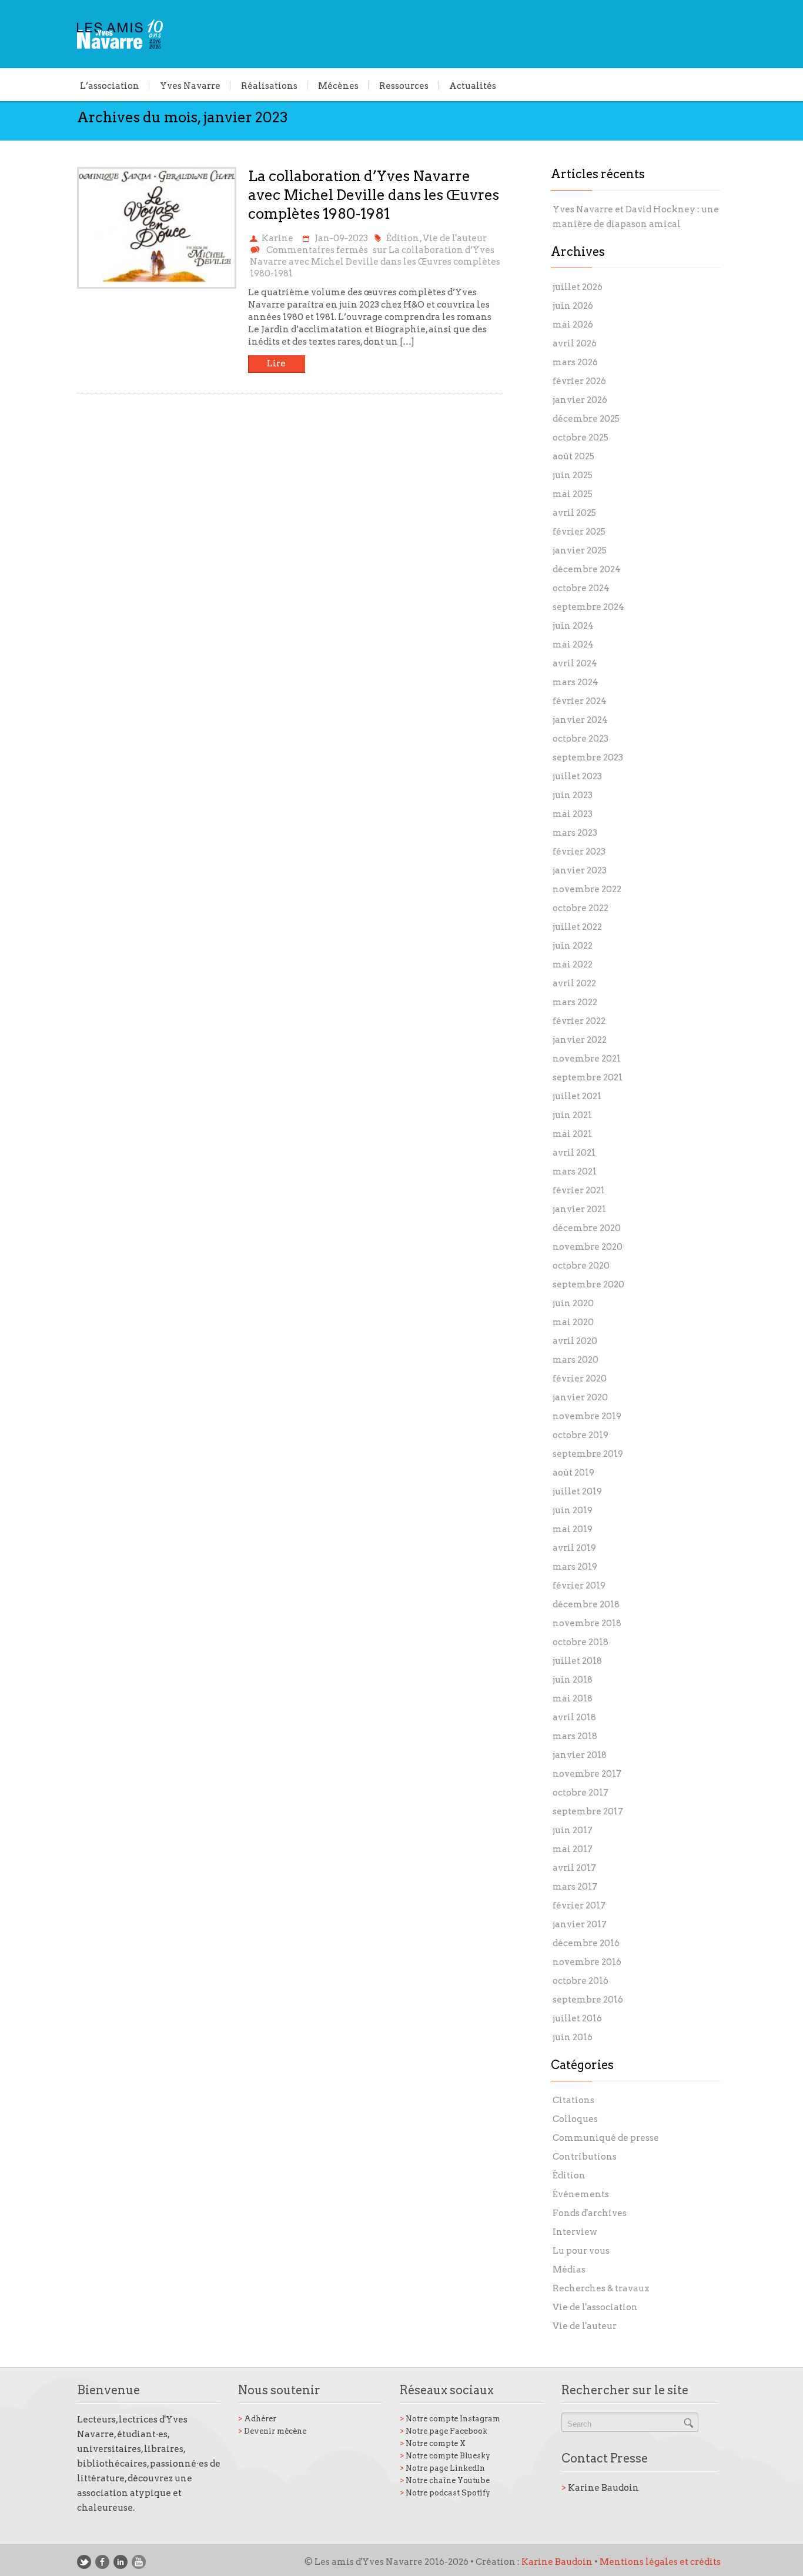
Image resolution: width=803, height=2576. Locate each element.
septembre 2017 (588, 1811)
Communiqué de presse (606, 2138)
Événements (581, 2194)
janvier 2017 (580, 1924)
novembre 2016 (587, 1962)
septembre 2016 (588, 2000)
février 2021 (579, 1190)
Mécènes (338, 85)
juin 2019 (573, 1510)
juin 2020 (573, 1303)
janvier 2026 (580, 400)
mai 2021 (572, 1134)
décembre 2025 (586, 419)
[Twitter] (84, 2562)
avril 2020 (575, 1341)
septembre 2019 (588, 1454)
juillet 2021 (577, 1096)
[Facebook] (102, 2562)
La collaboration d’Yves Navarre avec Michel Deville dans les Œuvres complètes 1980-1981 (374, 195)
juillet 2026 (578, 287)
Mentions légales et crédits (660, 2562)
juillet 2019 (577, 1491)
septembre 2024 (588, 607)
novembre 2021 (587, 1059)
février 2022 (579, 1021)
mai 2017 (573, 1849)
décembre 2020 (587, 1228)
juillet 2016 (577, 2018)
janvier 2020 (580, 1397)
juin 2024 (573, 626)
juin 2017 (573, 1830)
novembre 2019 (587, 1416)
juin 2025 (573, 475)
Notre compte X (433, 2443)
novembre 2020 (588, 1247)
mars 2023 (575, 833)
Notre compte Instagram (450, 2419)
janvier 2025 (580, 550)
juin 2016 (573, 2037)
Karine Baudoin (600, 2488)
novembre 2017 (587, 1774)
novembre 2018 (587, 1623)
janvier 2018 (580, 1755)
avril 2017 (574, 1868)
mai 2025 (573, 494)
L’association (110, 85)
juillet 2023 (577, 776)
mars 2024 (576, 682)
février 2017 (579, 1906)
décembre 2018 (586, 1604)
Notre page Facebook (444, 2431)
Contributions (585, 2157)
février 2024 (580, 701)
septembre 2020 (588, 1284)
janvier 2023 (580, 870)
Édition (403, 238)
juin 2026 (573, 306)
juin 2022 (573, 946)
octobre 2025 (580, 438)
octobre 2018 (580, 1642)
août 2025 (573, 456)
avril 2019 (574, 1548)
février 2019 (579, 1586)
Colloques (575, 2119)
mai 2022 (573, 965)
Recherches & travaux (601, 2288)
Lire (276, 363)
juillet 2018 (577, 1661)
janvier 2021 (579, 1209)
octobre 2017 (580, 1793)
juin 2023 (573, 795)
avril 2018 (574, 1717)
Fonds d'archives (590, 2213)
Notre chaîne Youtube (445, 2480)
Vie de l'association (595, 2307)
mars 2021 (575, 1172)
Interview (575, 2232)
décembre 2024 (587, 569)
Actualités (473, 85)
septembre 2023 (588, 758)
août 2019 (573, 1473)
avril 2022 (574, 983)
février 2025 (579, 532)
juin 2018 (573, 1680)
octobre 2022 (580, 908)
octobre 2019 (580, 1435)
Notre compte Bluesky (445, 2456)
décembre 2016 (586, 1943)
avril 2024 (575, 663)
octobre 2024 (581, 588)
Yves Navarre (190, 85)
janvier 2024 (580, 720)
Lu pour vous (581, 2251)
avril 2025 (574, 513)
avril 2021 (574, 1153)
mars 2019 (575, 1567)
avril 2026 (575, 343)
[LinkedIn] (121, 2562)
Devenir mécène (272, 2431)
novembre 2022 (587, 889)
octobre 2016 (580, 1981)
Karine (277, 238)
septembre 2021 (588, 1077)
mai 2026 (573, 325)
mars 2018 (575, 1736)
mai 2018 (573, 1699)
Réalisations (269, 85)
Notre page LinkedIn (442, 2468)
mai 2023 (573, 814)
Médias (569, 2270)
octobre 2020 (581, 1266)
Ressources (404, 85)
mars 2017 (575, 1887)
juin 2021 (572, 1115)
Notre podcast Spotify (445, 2493)
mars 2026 (575, 362)
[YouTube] (139, 2562)
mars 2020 (576, 1360)
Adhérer (257, 2419)
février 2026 (579, 381)
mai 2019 (573, 1529)
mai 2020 (573, 1322)
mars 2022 (575, 1002)
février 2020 (580, 1379)
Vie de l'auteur (455, 238)
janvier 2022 (580, 1040)
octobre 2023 (580, 739)
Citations (573, 2100)
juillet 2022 (577, 927)
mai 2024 (573, 645)
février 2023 (579, 852)
